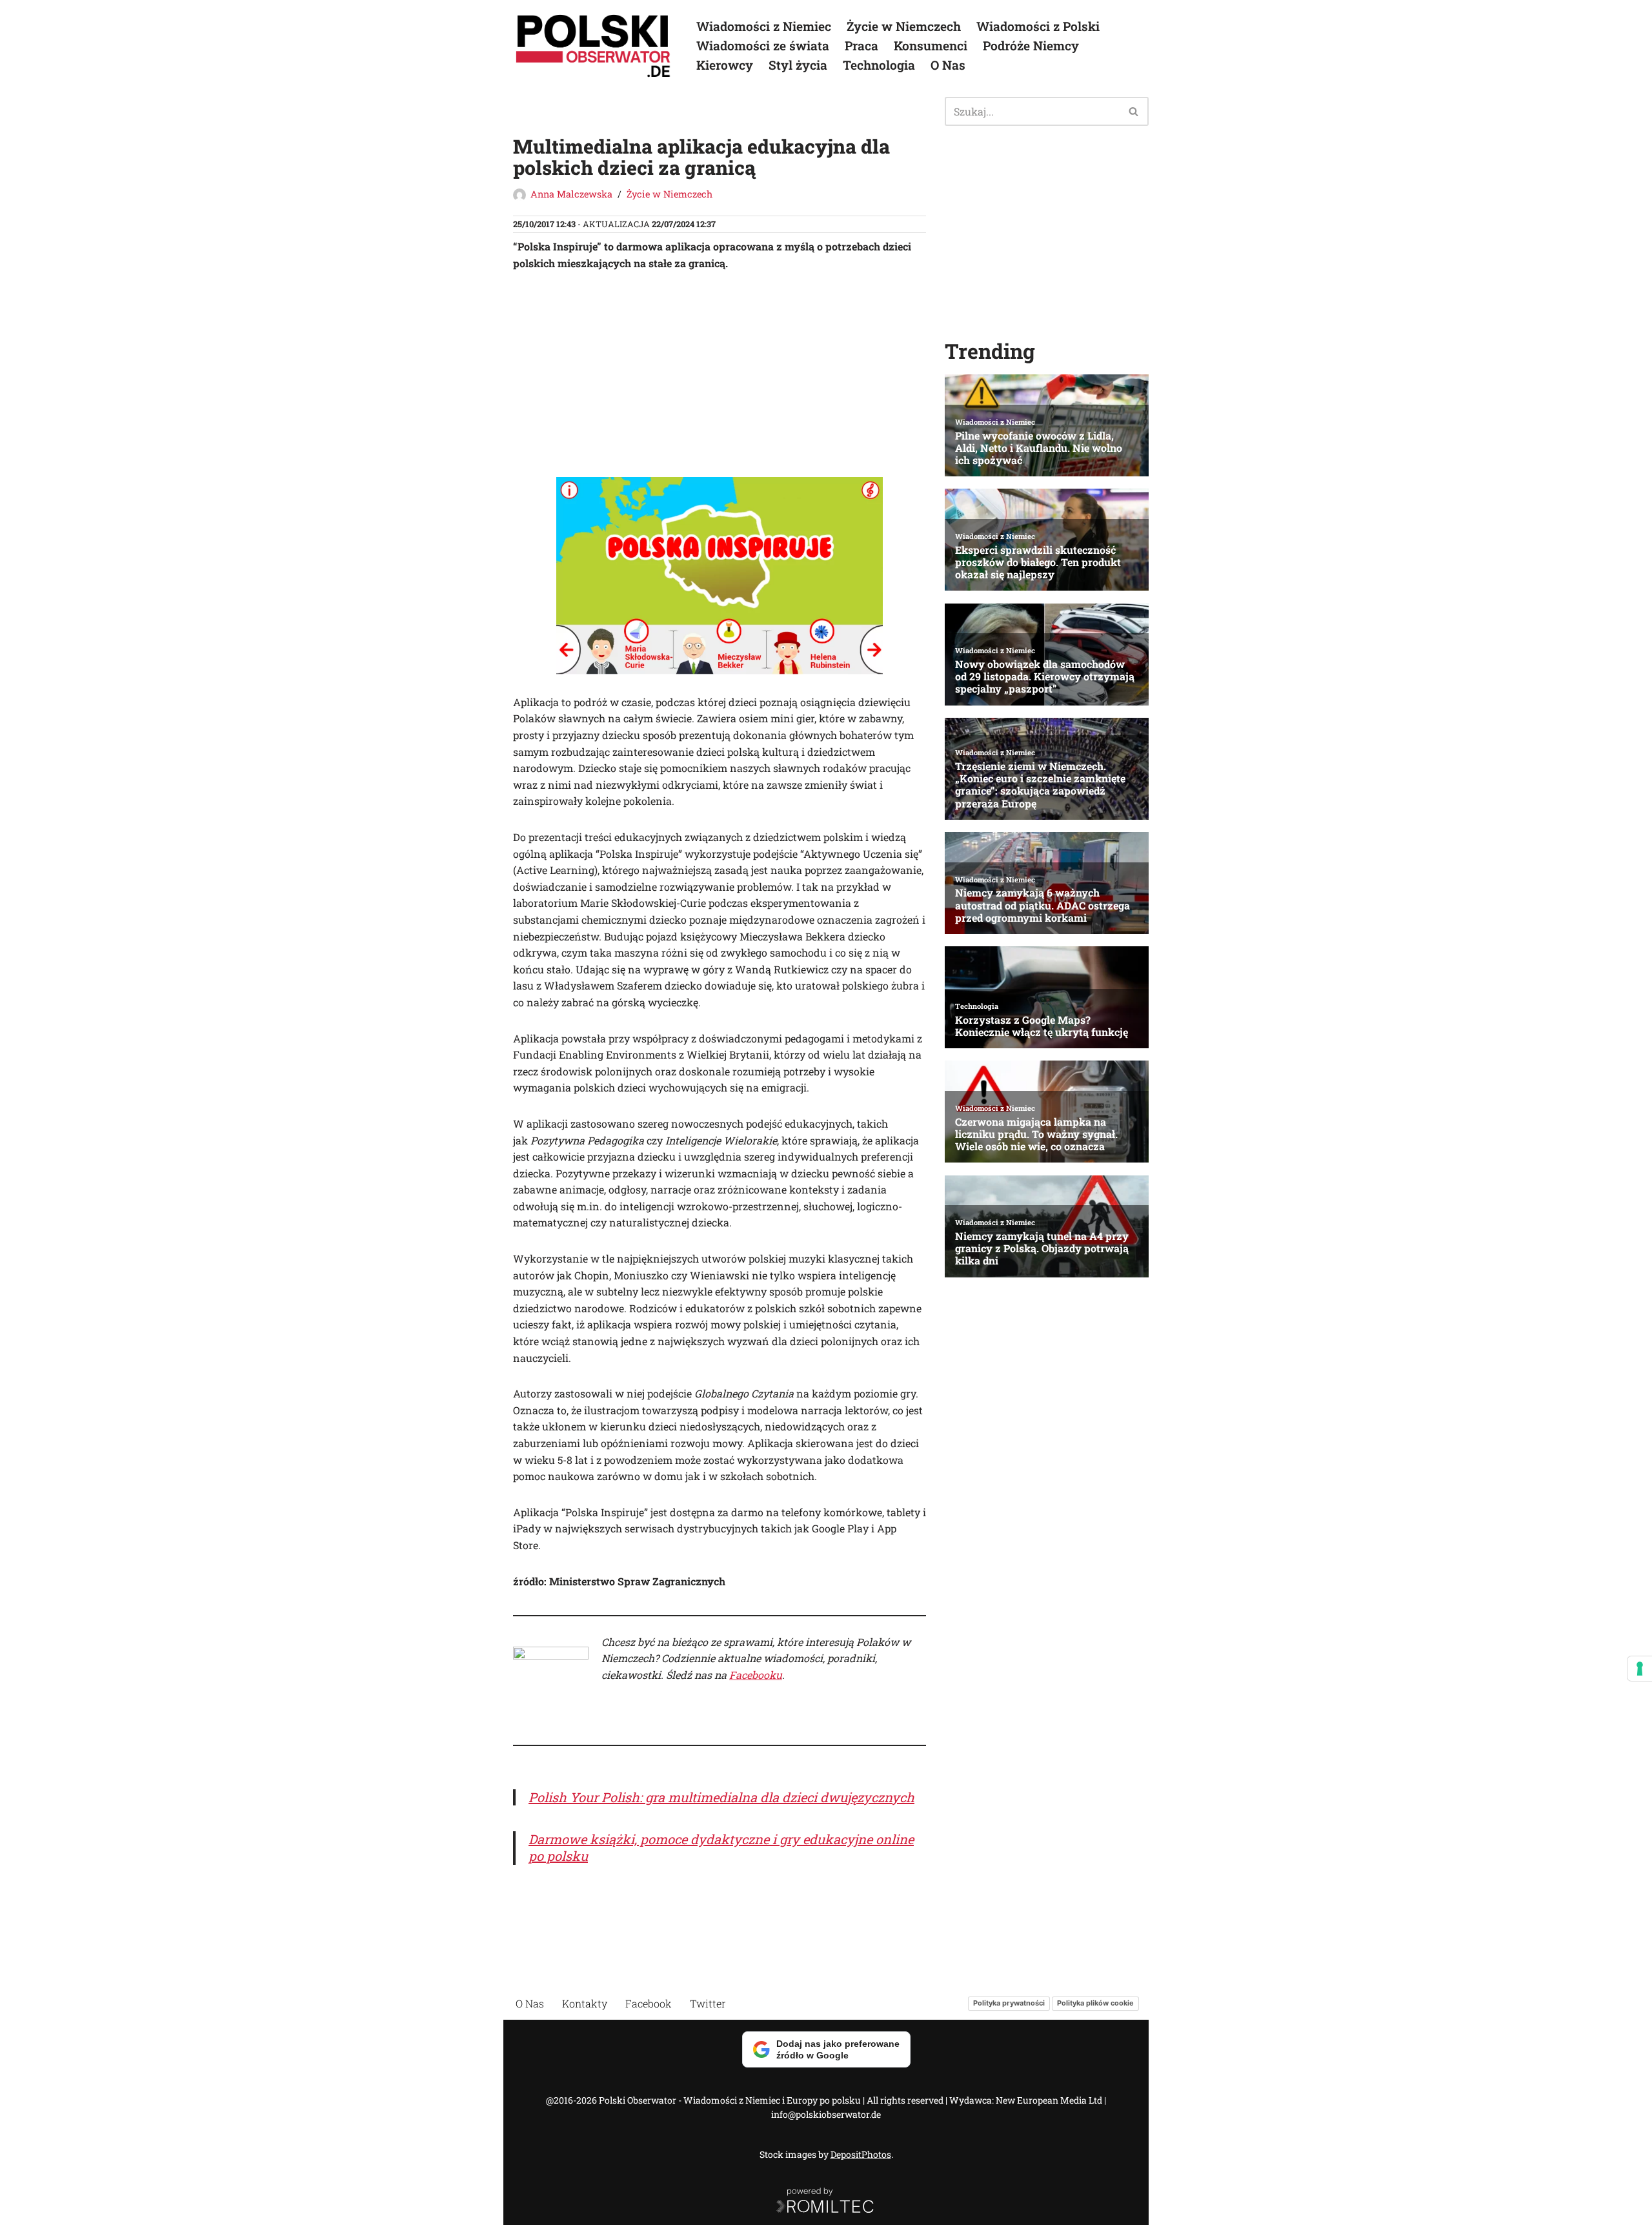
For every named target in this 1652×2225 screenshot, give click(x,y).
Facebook (649, 2003)
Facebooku (756, 1675)
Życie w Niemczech (904, 26)
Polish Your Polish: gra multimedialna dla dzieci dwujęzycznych (721, 1797)
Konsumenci (931, 46)
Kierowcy (725, 65)
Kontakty (585, 2003)
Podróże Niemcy (1031, 46)
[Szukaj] (1134, 111)
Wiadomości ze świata (763, 46)
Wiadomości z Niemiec (764, 26)
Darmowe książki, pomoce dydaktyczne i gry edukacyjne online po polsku (721, 1847)
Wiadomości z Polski (1038, 26)
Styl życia (798, 65)
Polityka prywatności (1009, 2003)
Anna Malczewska (571, 194)
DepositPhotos (861, 2154)
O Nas (948, 65)
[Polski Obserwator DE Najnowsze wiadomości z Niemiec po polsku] (594, 46)
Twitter (708, 2003)
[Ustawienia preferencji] (1640, 1669)
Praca (861, 46)
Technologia (879, 65)
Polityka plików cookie (1095, 2003)
